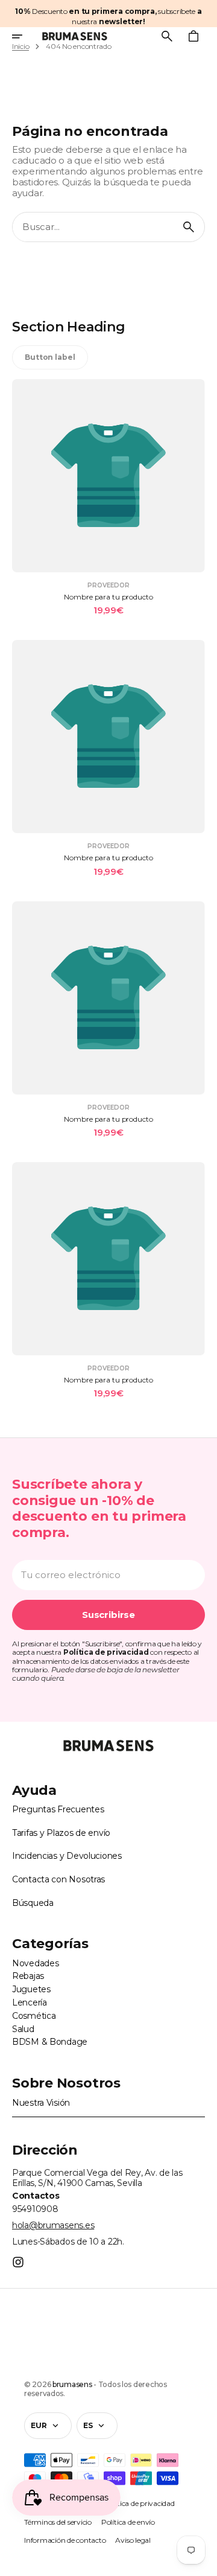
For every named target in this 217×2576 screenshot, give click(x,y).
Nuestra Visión (41, 2103)
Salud (23, 2029)
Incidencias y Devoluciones (67, 1856)
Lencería (30, 2002)
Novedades (35, 1963)
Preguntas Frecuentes (58, 1809)
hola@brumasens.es (53, 2225)
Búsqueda (33, 1903)
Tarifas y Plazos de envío (61, 1833)
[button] (25, 36)
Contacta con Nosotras (58, 1879)
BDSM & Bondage (50, 2042)
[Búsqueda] (189, 227)
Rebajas (28, 1976)
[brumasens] (75, 36)
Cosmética (34, 2016)
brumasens (72, 2384)
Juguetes (31, 1989)
